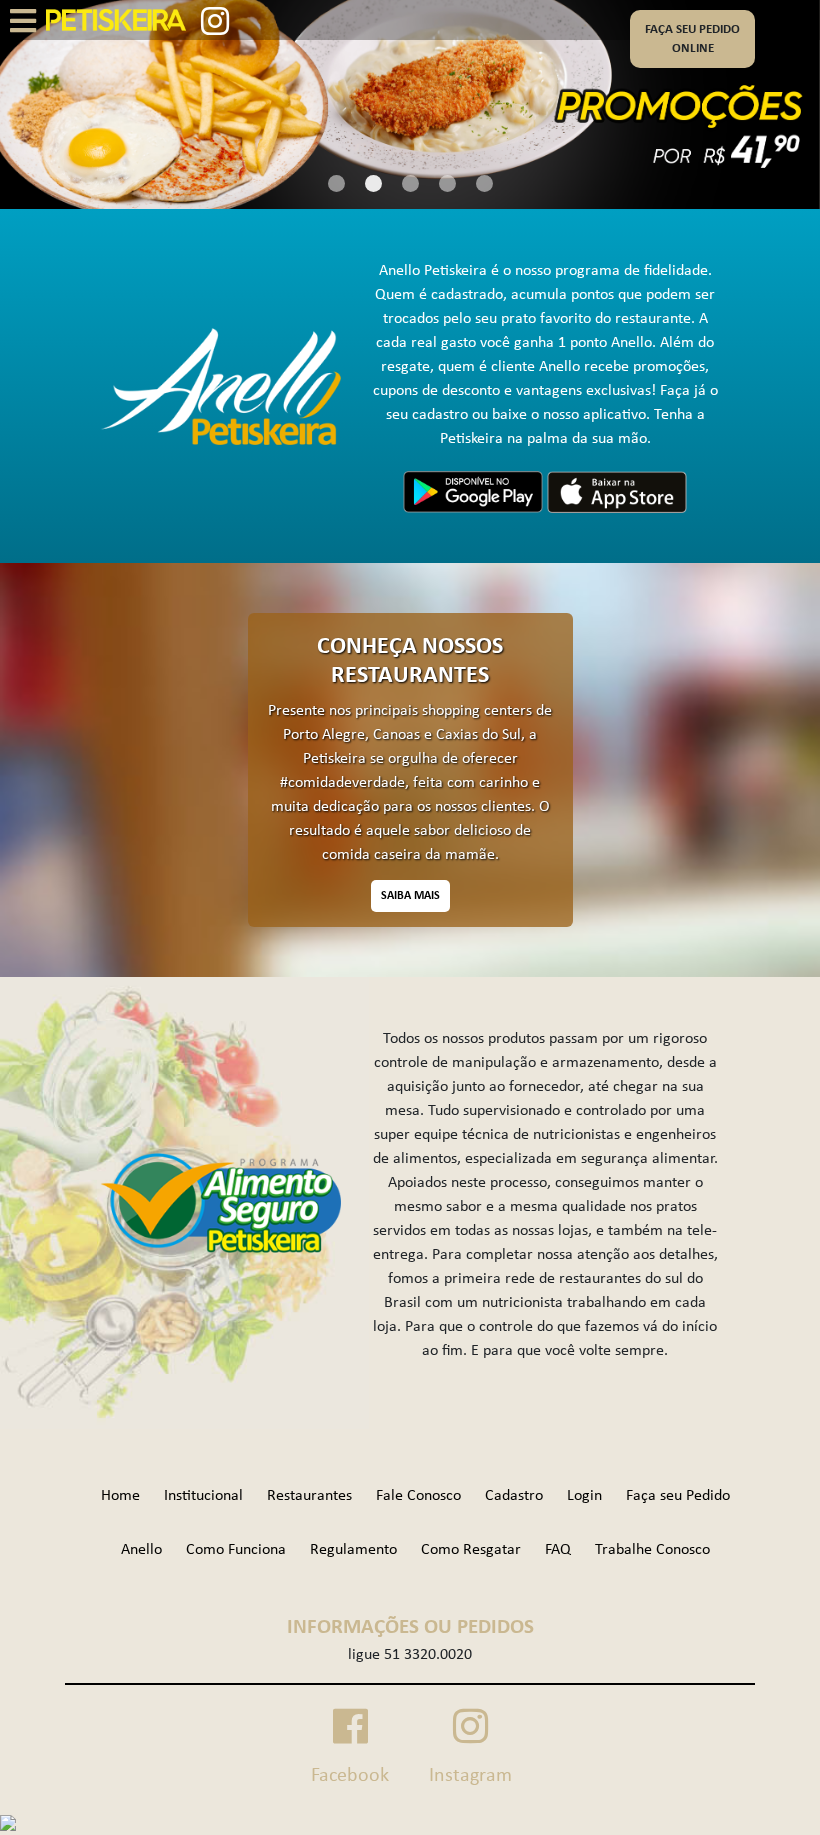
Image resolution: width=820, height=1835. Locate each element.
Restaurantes (309, 1496)
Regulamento (353, 1550)
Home (120, 1496)
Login (584, 1496)
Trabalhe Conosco (652, 1550)
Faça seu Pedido (678, 1496)
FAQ (558, 1550)
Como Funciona (236, 1550)
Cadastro (514, 1496)
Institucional (203, 1496)
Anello (141, 1550)
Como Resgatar (471, 1550)
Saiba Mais (410, 896)
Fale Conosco (418, 1496)
